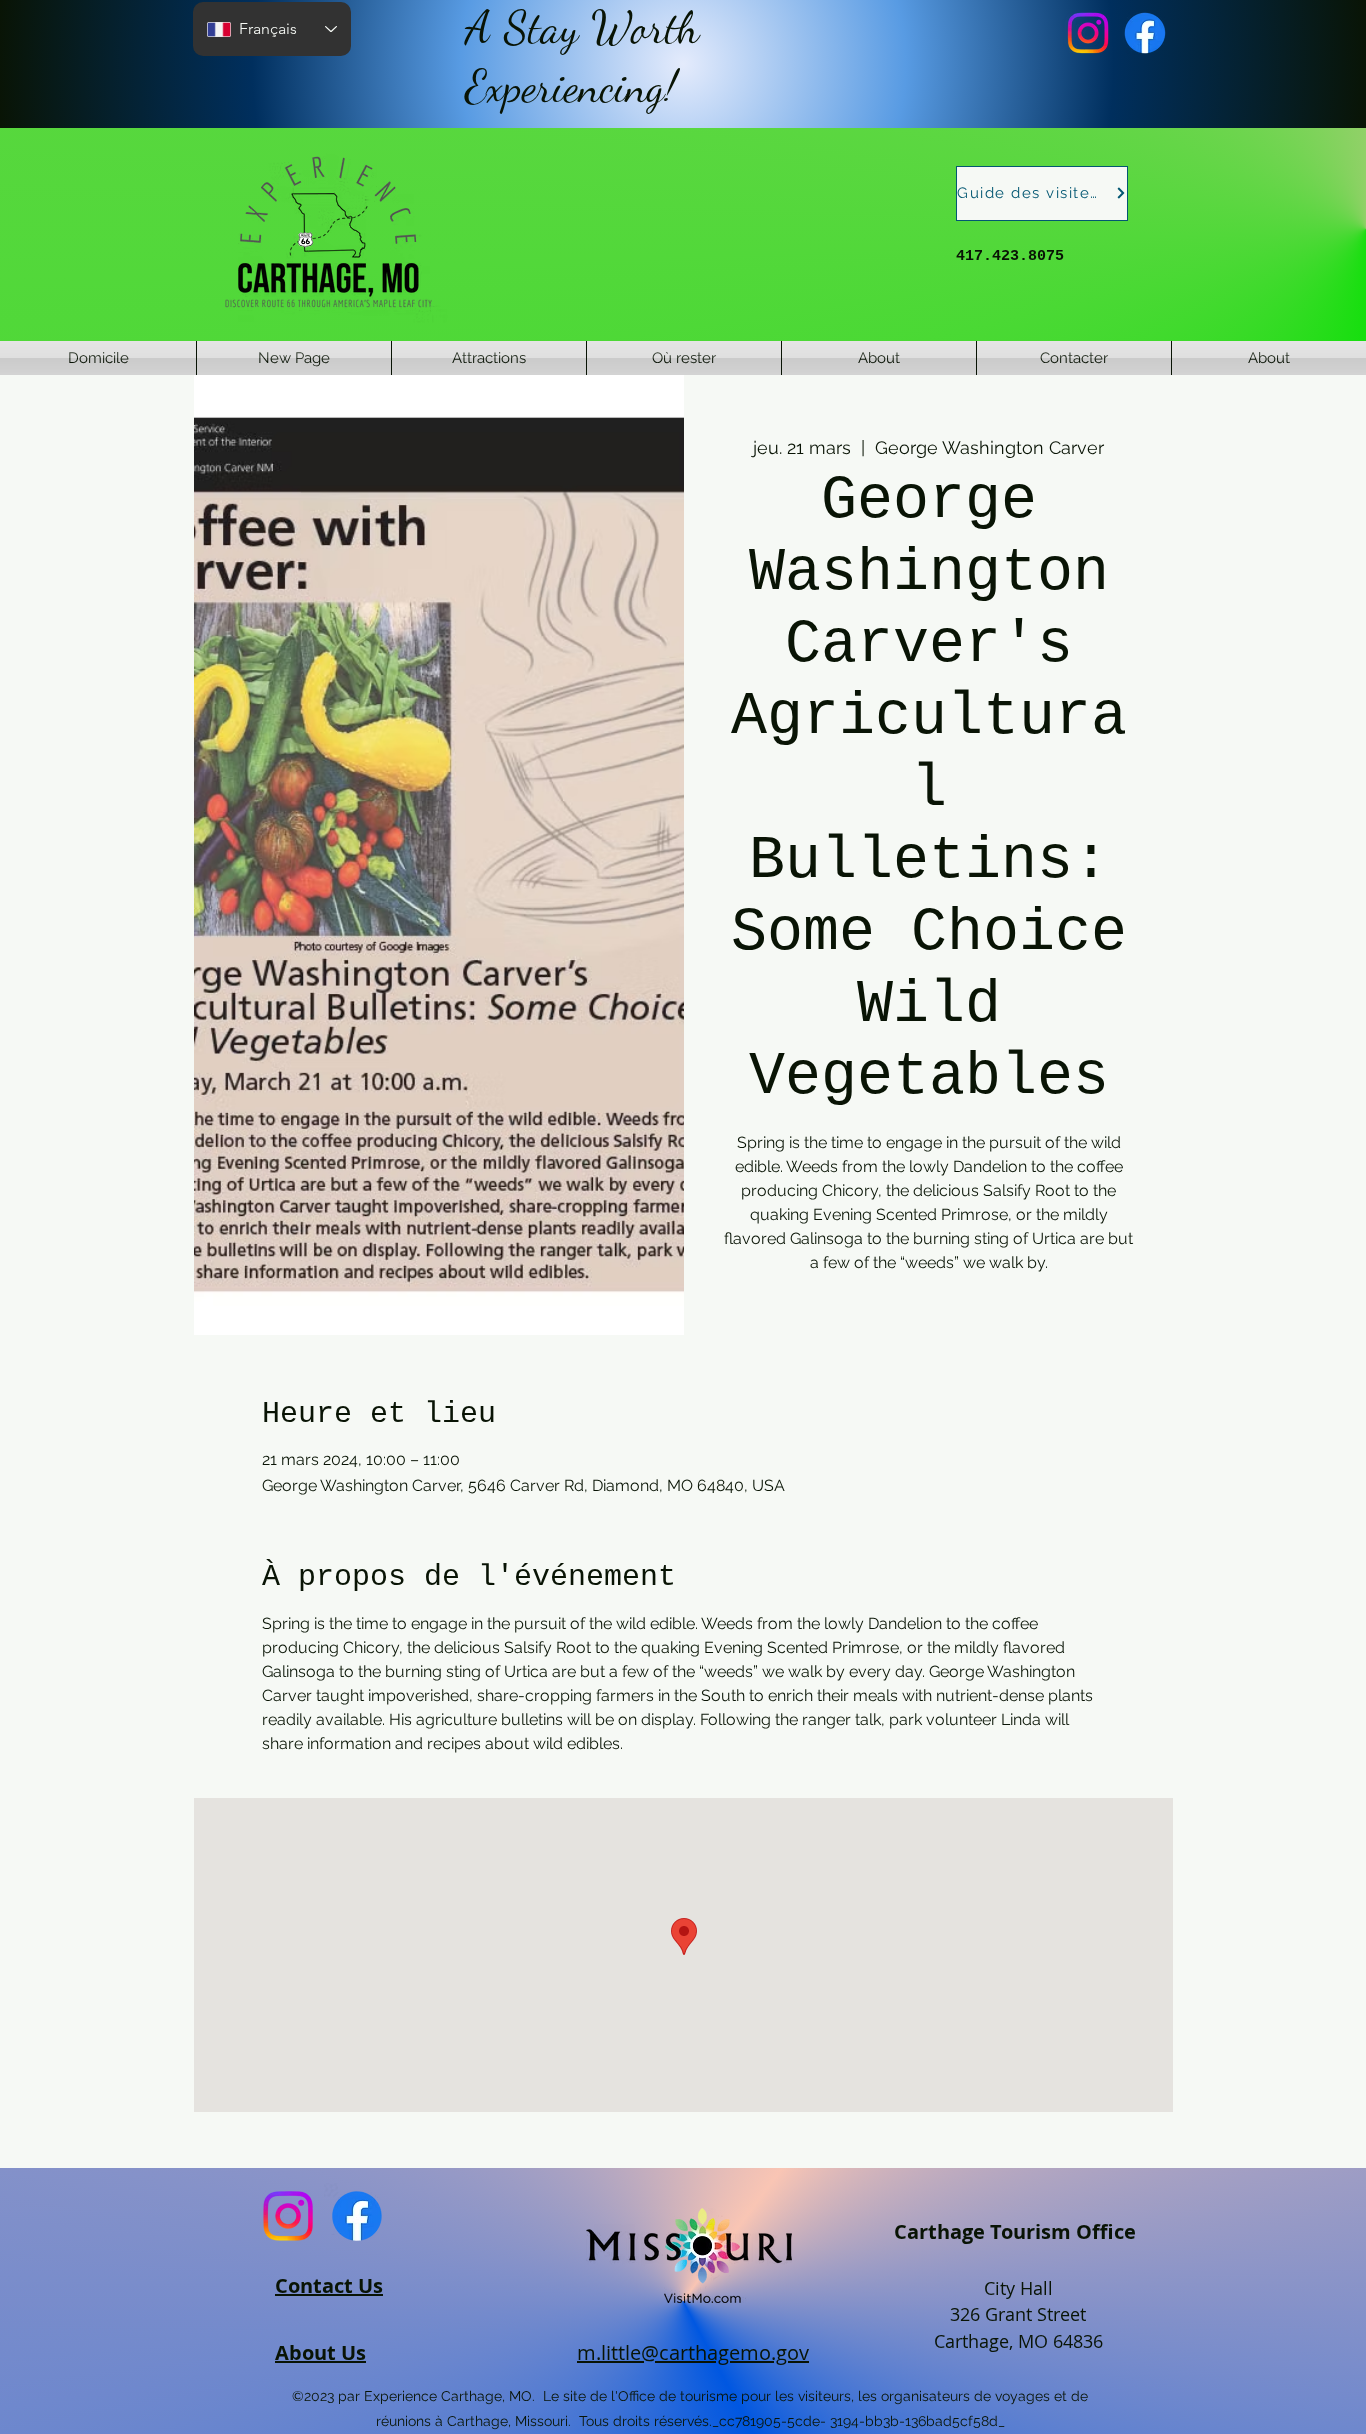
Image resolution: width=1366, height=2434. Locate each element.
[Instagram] (1088, 33)
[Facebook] (1145, 33)
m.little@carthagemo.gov (693, 2352)
